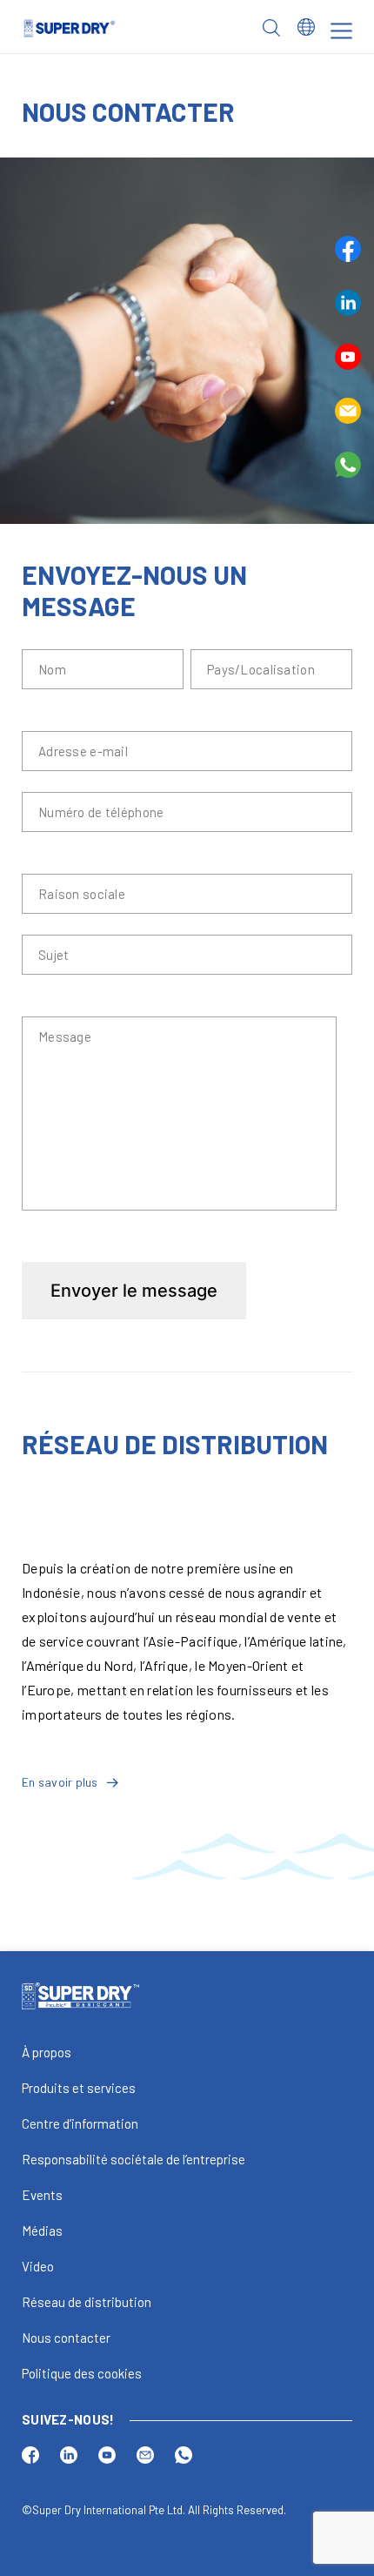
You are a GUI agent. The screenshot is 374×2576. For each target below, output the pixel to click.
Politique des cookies (82, 2373)
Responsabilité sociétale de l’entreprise (134, 2159)
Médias (42, 2231)
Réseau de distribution (87, 2302)
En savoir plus (60, 1782)
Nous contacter (66, 2338)
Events (42, 2195)
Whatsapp (348, 465)
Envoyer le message (134, 1291)
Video (38, 2266)
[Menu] (341, 31)
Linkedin (348, 303)
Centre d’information (80, 2123)
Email (348, 411)
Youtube (348, 357)
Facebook (348, 249)
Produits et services (79, 2088)
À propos (47, 2052)
